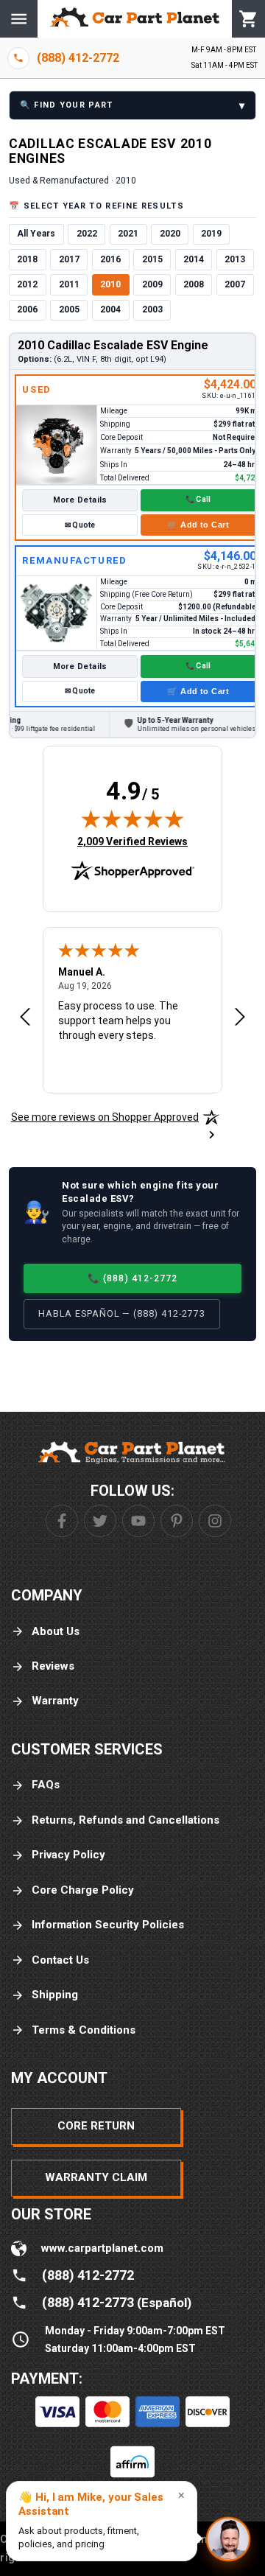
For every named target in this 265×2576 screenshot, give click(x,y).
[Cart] (248, 19)
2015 (152, 259)
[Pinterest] (177, 1521)
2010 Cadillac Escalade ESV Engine (113, 345)
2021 (128, 234)
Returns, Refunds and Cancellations (126, 1820)
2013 (235, 259)
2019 (211, 234)
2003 (152, 309)
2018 (27, 259)
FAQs (46, 1785)
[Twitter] (100, 1521)
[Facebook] (62, 1521)
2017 (69, 259)
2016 (110, 259)
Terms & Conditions (84, 2030)
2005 (69, 309)
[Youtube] (138, 1521)
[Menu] (19, 19)
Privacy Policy (68, 1855)
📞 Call (198, 499)
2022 (87, 234)
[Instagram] (215, 1521)
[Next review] (240, 1018)
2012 (27, 284)
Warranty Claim (96, 2177)
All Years (36, 234)
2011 (69, 284)
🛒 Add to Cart (198, 525)
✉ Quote (80, 525)
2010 (110, 284)
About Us (56, 1631)
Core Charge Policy (83, 1890)
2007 (235, 284)
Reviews (53, 1666)
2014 (194, 259)
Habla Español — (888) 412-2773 (122, 1313)
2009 (152, 284)
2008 (194, 284)
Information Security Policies (108, 1925)
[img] (132, 819)
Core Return (96, 2126)
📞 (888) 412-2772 (132, 1278)
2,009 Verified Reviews (132, 841)
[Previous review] (25, 1018)
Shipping (55, 1995)
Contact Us (60, 1960)
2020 (170, 234)
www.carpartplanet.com (102, 2248)
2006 (27, 309)
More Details (80, 500)
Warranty (55, 1701)
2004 (110, 309)
